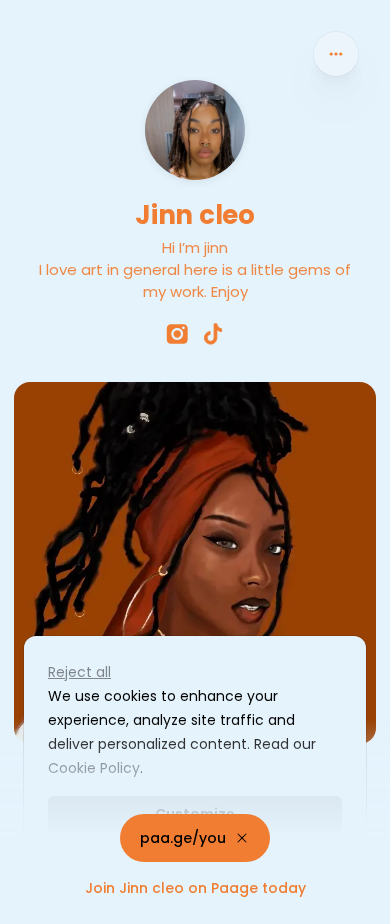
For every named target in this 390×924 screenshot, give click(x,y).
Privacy (32, 904)
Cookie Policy (94, 768)
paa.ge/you (183, 838)
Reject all (79, 672)
